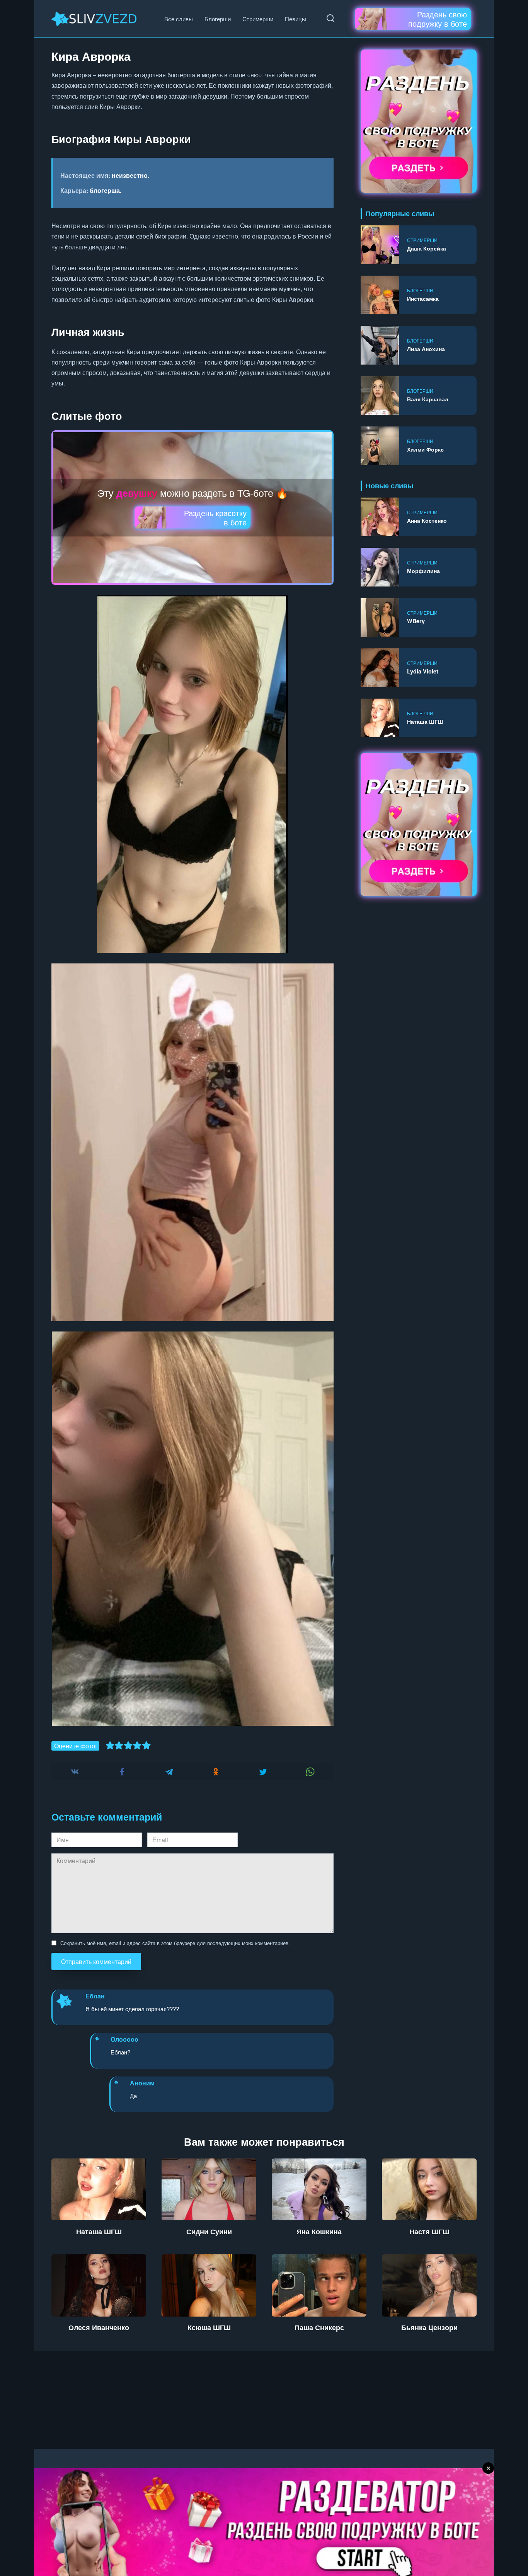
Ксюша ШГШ (209, 2327)
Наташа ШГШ (425, 721)
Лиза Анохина (426, 349)
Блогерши (218, 19)
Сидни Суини (209, 2231)
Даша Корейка (427, 248)
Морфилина (423, 571)
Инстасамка (423, 298)
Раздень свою (438, 19)
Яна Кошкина (319, 2231)
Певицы (296, 19)
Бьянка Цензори (429, 2327)
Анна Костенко (427, 520)
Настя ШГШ (429, 2231)
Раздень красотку (215, 517)
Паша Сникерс (319, 2327)
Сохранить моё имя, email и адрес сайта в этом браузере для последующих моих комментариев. (175, 1943)
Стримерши (258, 19)
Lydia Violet (423, 671)
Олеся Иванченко (99, 2327)
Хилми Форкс (425, 449)
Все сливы (179, 19)
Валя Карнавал (428, 399)
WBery (416, 621)
